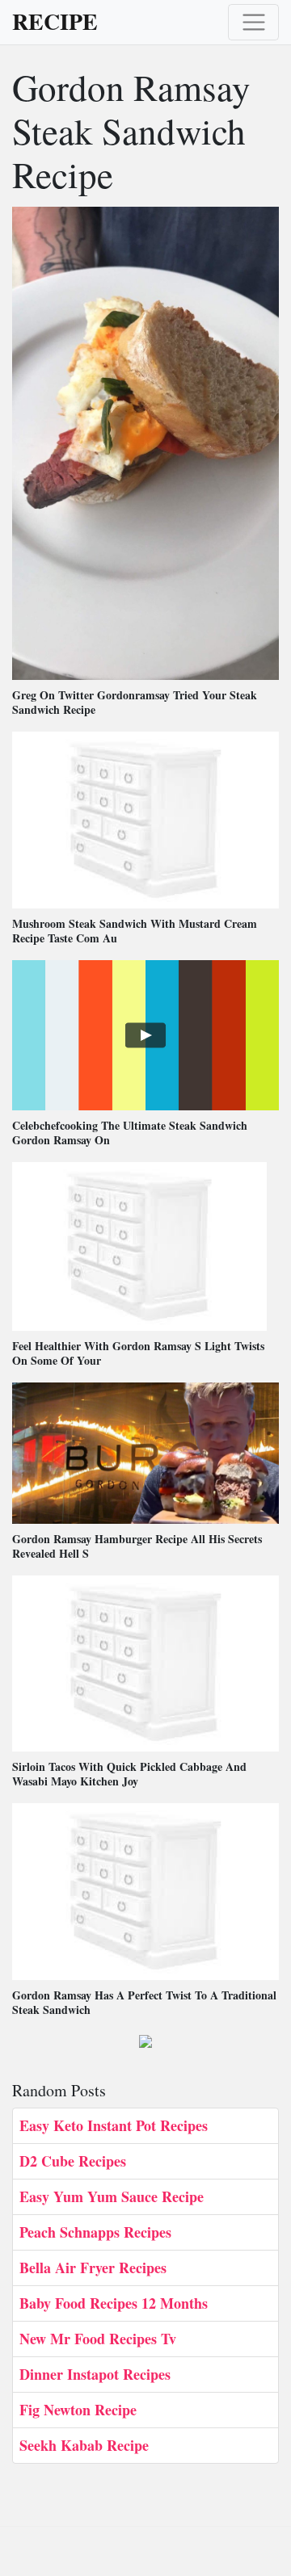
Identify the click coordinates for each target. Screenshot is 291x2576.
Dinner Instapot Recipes (95, 2374)
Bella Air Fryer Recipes (93, 2268)
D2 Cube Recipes (73, 2161)
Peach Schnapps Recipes (95, 2232)
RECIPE (55, 22)
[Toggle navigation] (253, 22)
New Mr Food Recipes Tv (98, 2339)
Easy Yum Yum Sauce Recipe (112, 2196)
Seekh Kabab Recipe (84, 2445)
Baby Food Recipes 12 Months (114, 2303)
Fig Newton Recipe (78, 2410)
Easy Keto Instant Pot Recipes (114, 2125)
